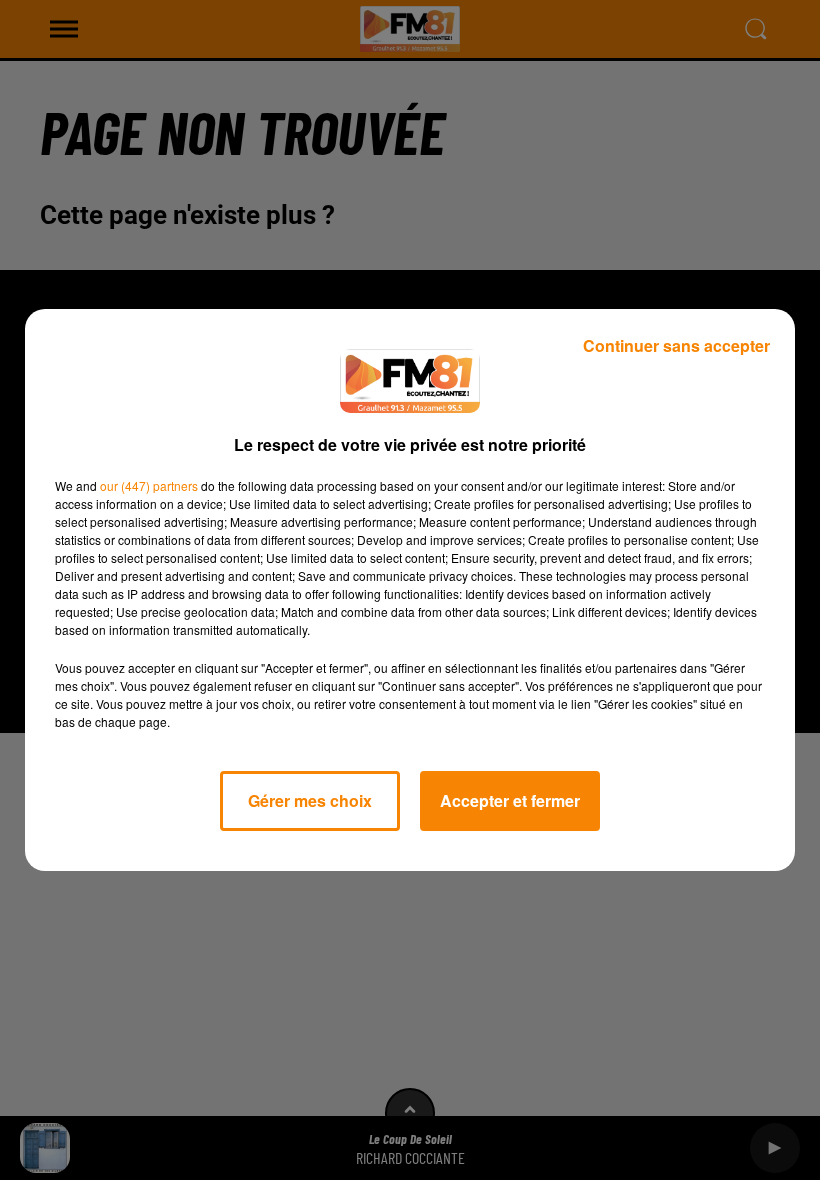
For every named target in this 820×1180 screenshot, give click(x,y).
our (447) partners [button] (149, 485)
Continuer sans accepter (676, 345)
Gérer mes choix (310, 800)
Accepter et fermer (510, 800)
